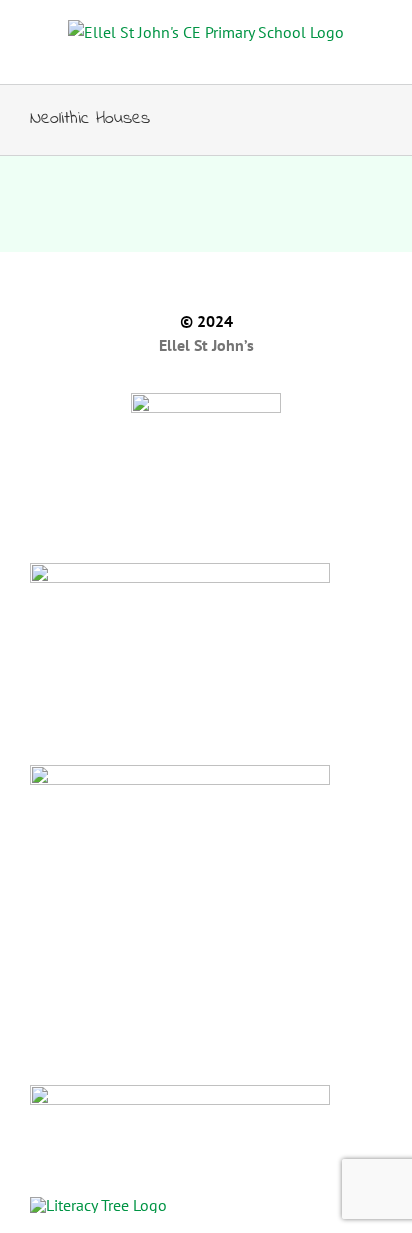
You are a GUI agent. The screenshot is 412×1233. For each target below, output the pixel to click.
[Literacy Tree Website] (206, 1204)
